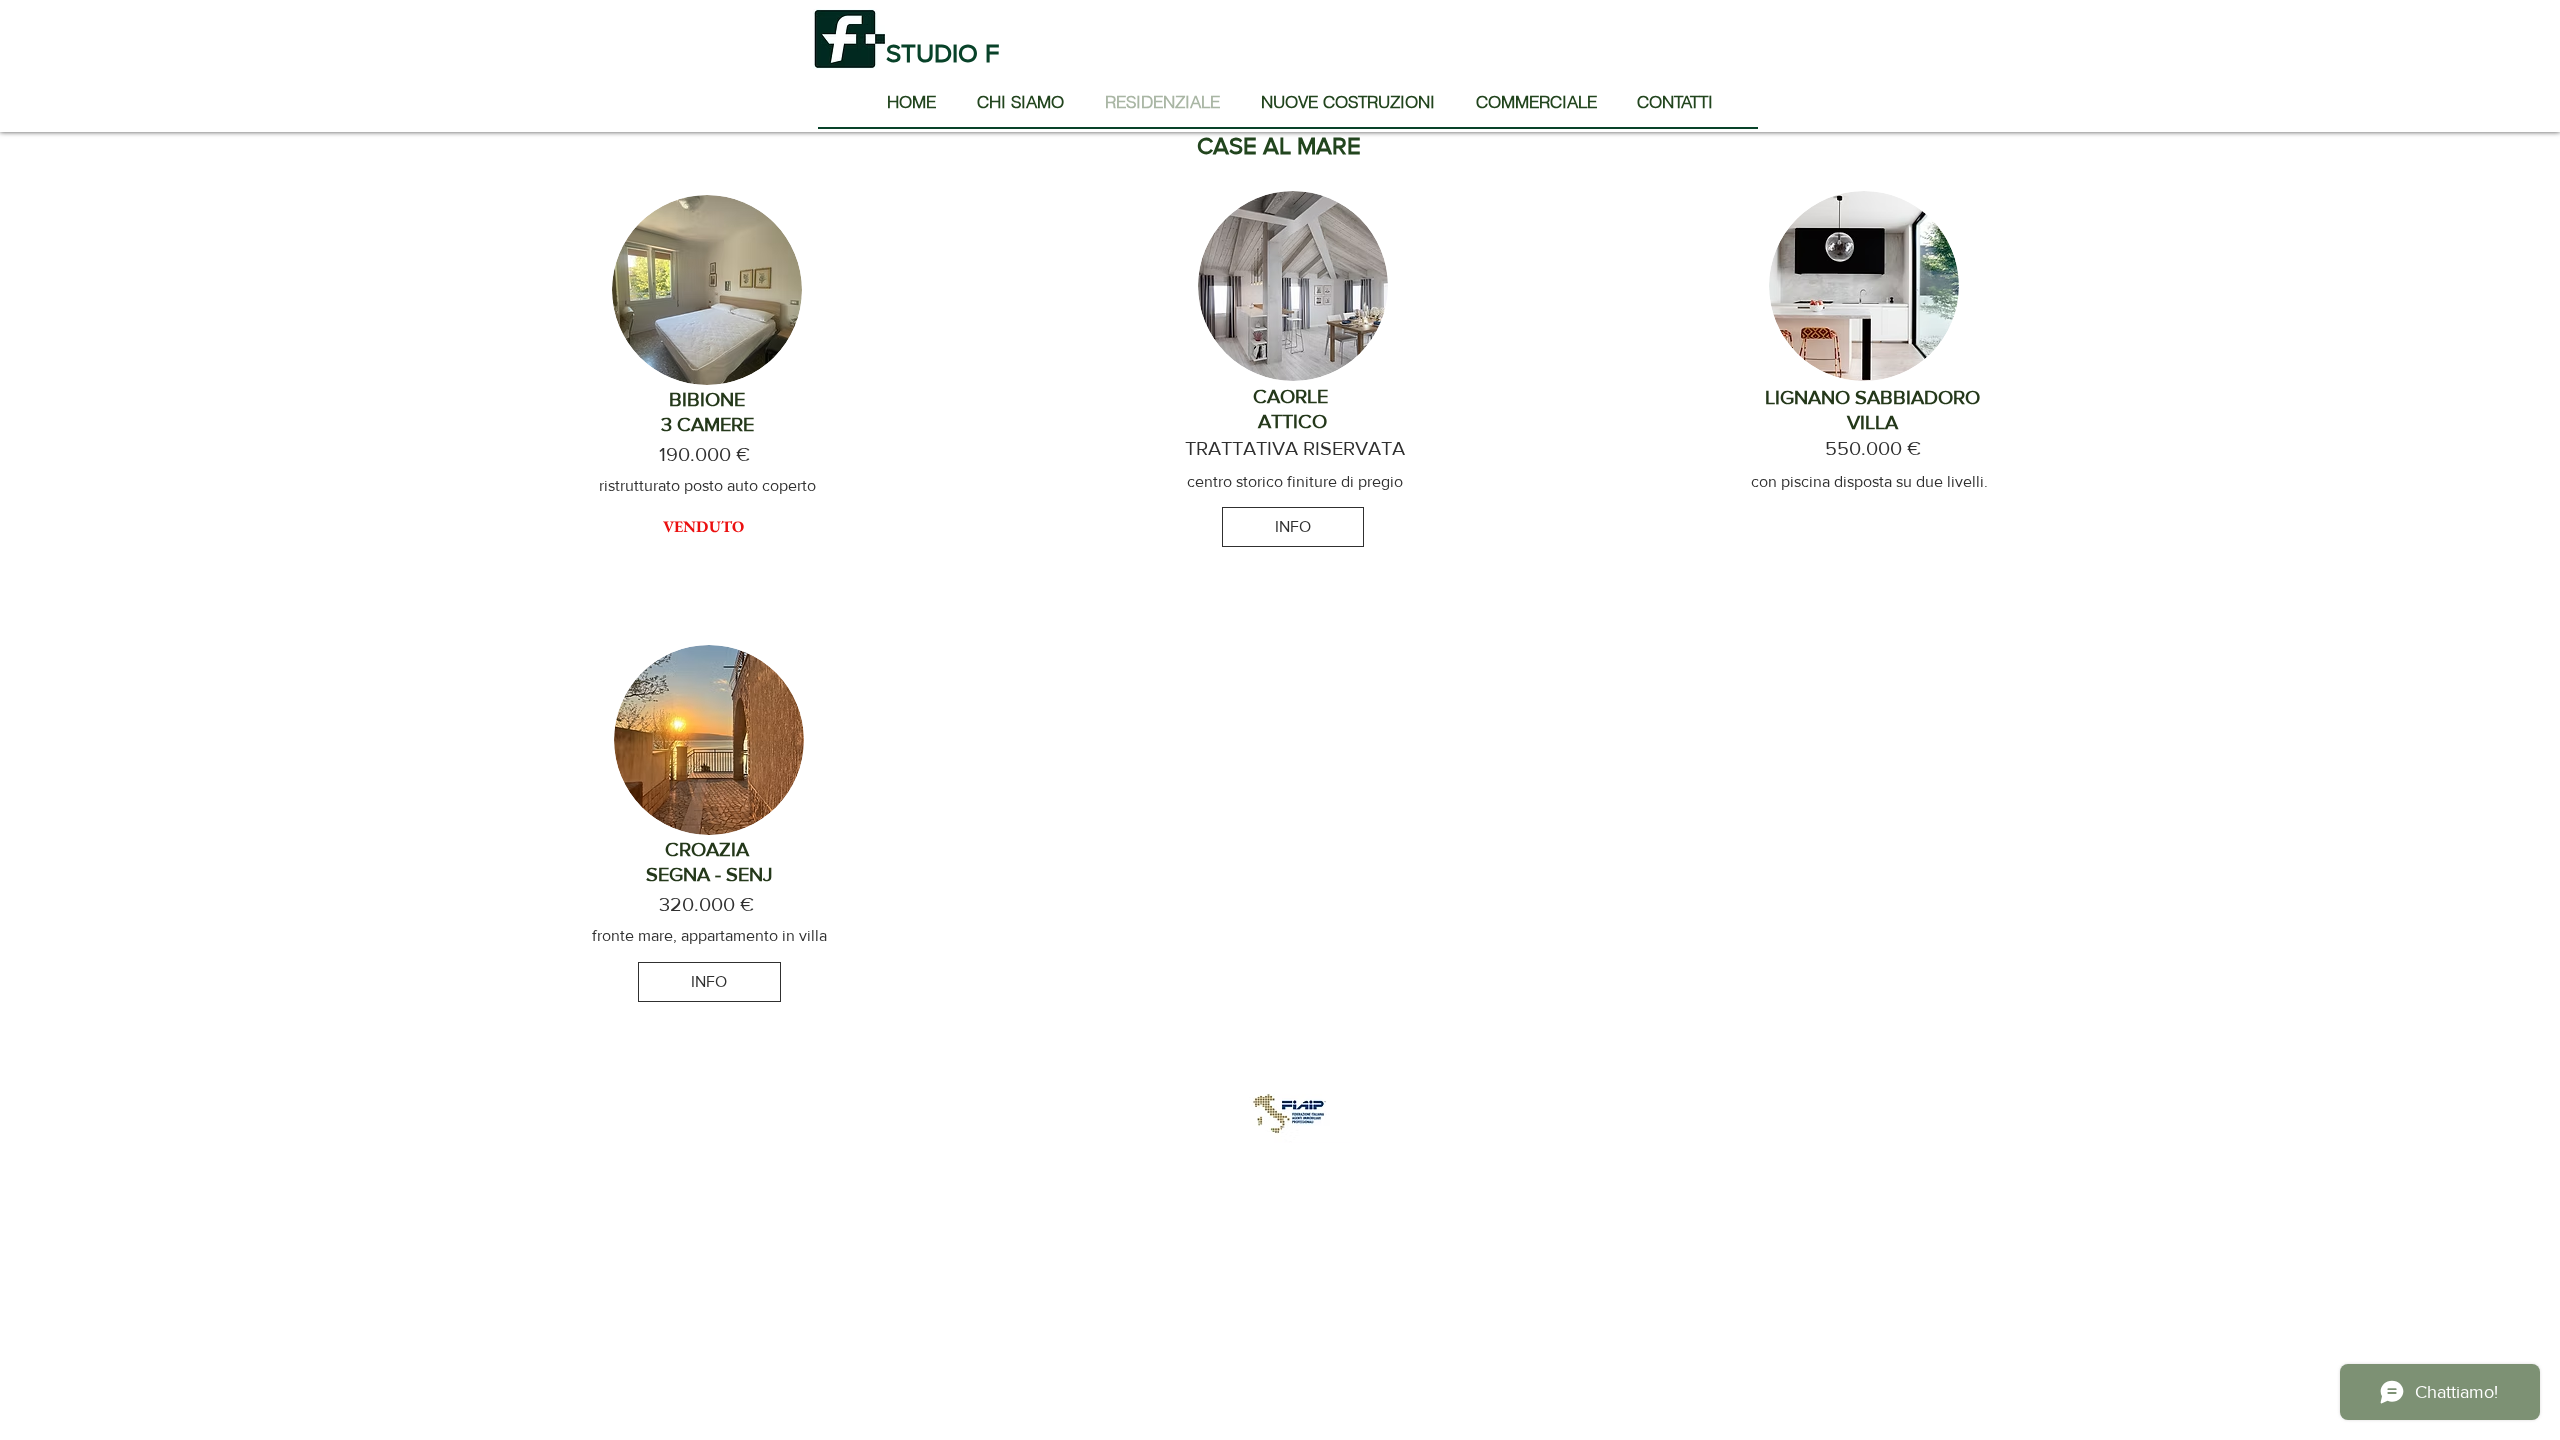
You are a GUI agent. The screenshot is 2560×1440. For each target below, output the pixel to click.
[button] (704, 527)
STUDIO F (946, 53)
